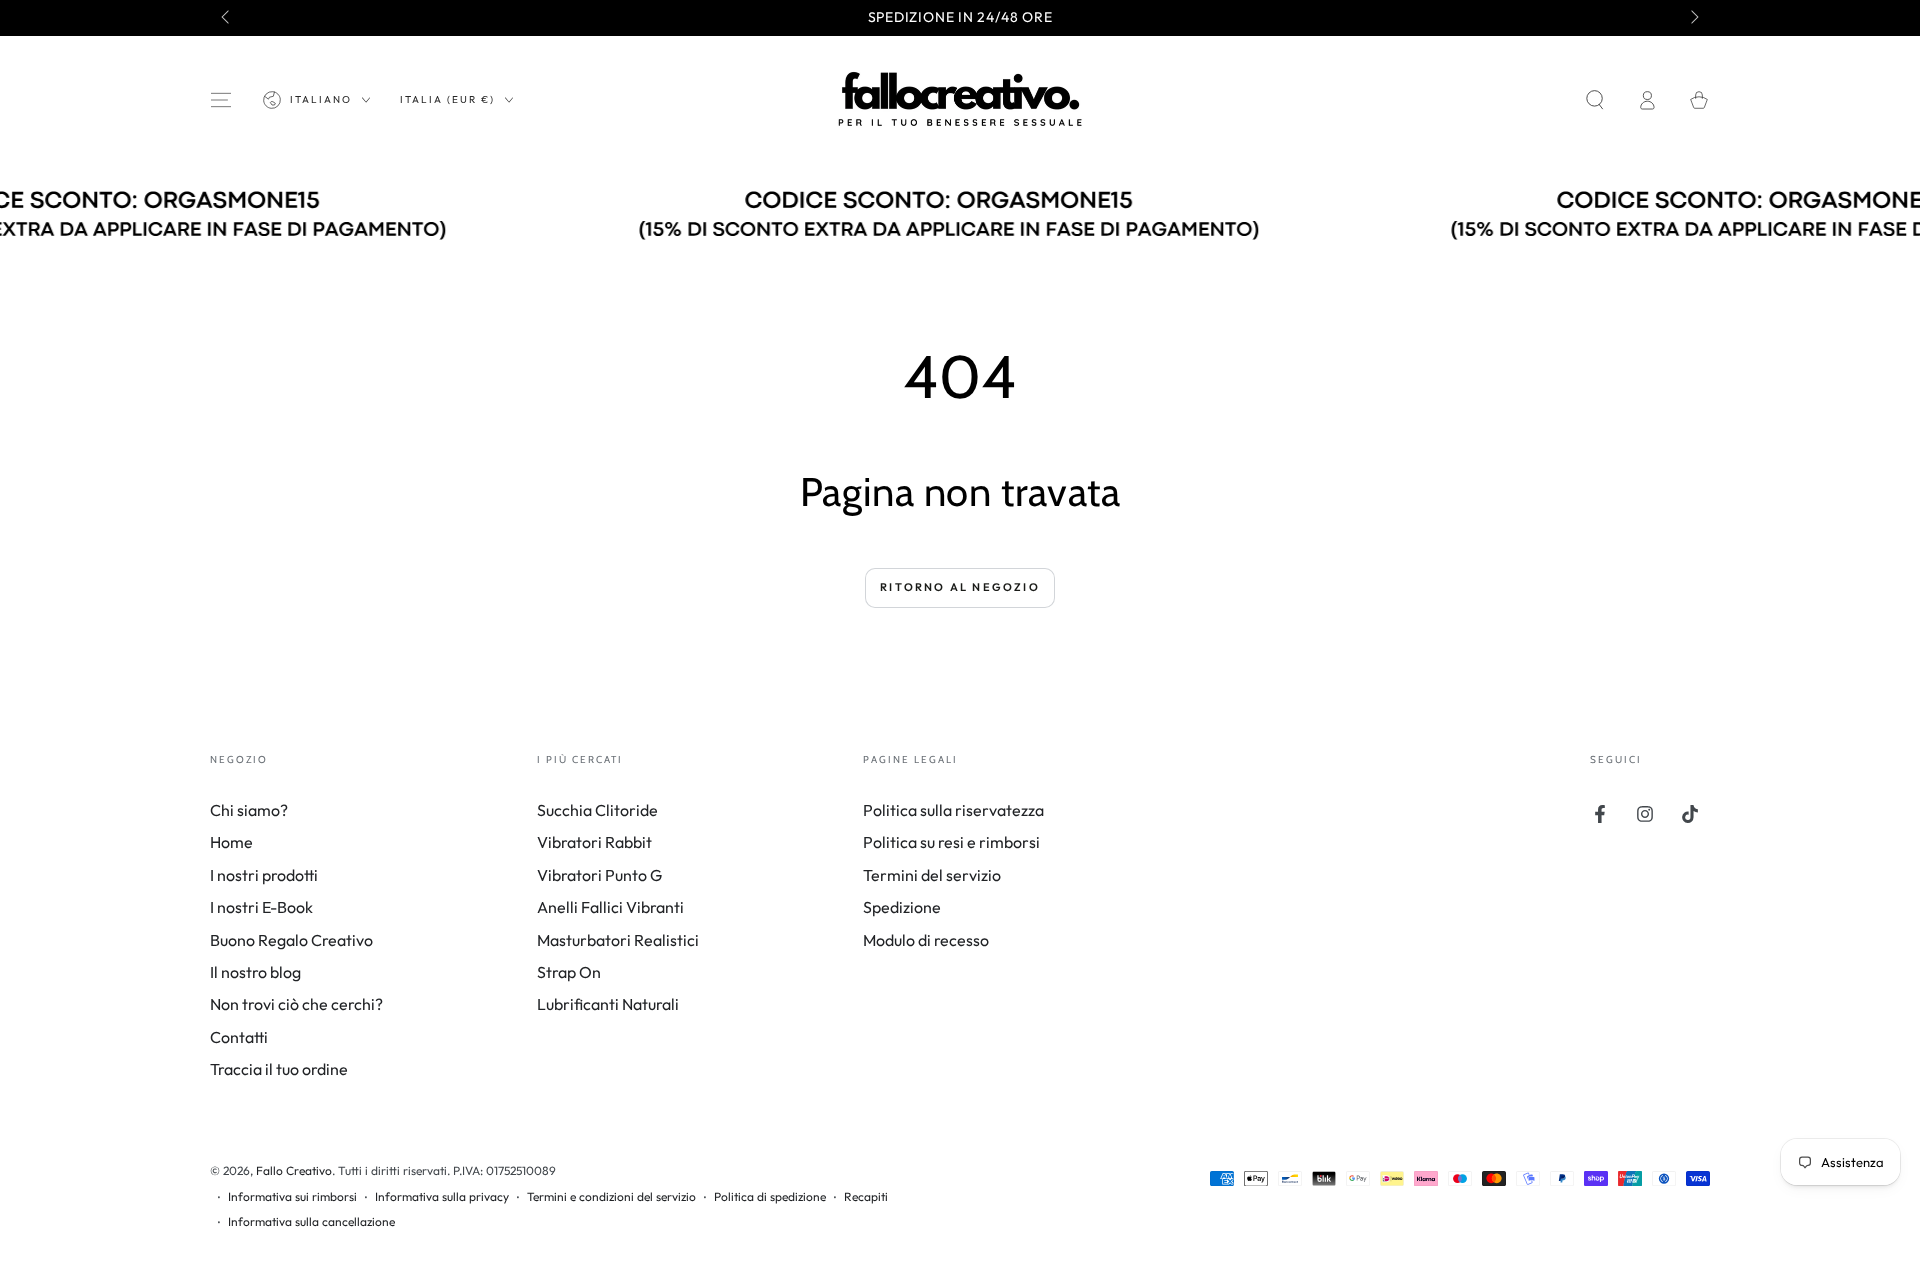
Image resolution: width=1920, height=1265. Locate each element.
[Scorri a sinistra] (227, 18)
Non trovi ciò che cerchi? (296, 1004)
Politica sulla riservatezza (953, 810)
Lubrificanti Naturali (608, 1004)
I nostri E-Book (261, 907)
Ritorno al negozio (960, 587)
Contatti (239, 1037)
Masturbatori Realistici (618, 940)
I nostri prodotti (264, 875)
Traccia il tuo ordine (279, 1069)
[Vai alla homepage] (960, 100)
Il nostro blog (255, 972)
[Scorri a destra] (1693, 18)
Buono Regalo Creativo (291, 940)
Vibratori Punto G (599, 875)
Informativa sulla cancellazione (311, 1221)
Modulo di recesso (926, 940)
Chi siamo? (249, 810)
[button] (1595, 100)
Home (231, 842)
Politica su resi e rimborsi (951, 842)
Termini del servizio (932, 875)
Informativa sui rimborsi (292, 1196)
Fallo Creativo (294, 1170)
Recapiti (866, 1196)
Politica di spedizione (770, 1196)
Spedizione (902, 907)
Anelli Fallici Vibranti (610, 907)
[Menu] (221, 100)
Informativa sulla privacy (442, 1196)
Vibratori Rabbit (594, 842)
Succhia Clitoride (597, 810)
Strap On (569, 972)
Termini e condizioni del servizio (611, 1196)
